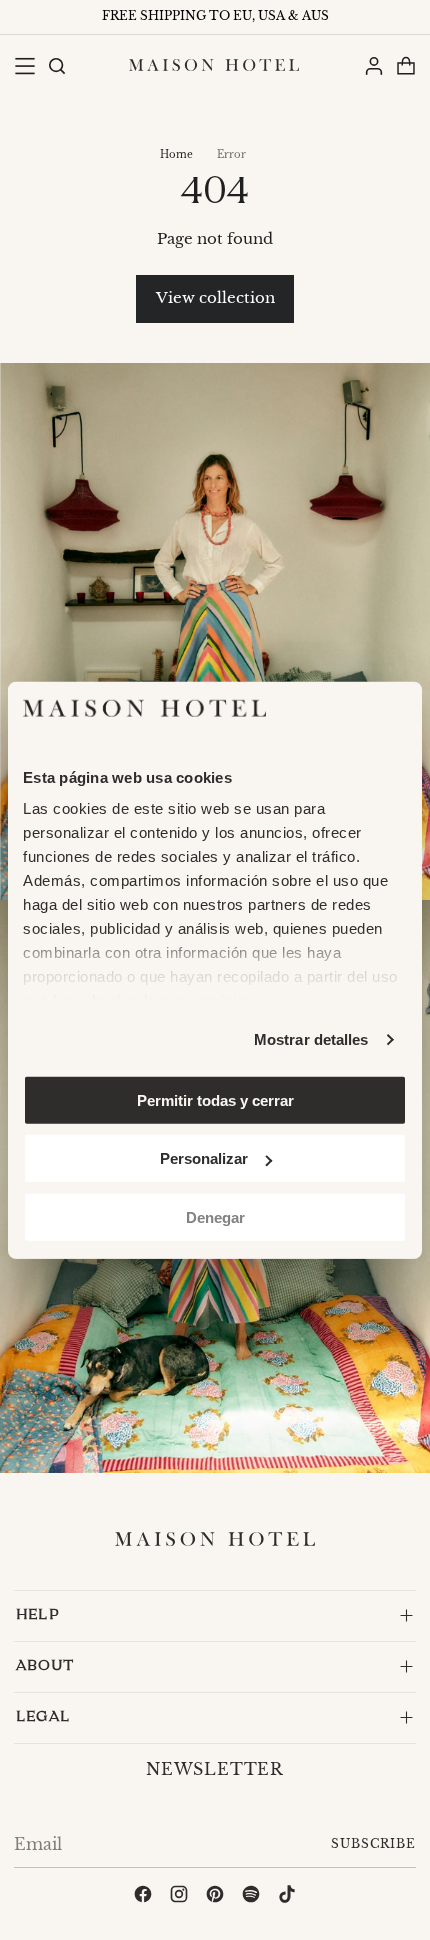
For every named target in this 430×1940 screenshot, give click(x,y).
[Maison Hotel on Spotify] (251, 1897)
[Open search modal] (56, 65)
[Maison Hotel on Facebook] (143, 1897)
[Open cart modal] (405, 65)
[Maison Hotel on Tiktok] (287, 1897)
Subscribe (373, 1844)
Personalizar (204, 1158)
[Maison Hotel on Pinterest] (215, 1897)
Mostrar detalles (311, 1039)
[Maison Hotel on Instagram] (179, 1897)
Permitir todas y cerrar (215, 1099)
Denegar (215, 1216)
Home (176, 154)
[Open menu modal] (24, 65)
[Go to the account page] (373, 65)
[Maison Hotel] (214, 65)
